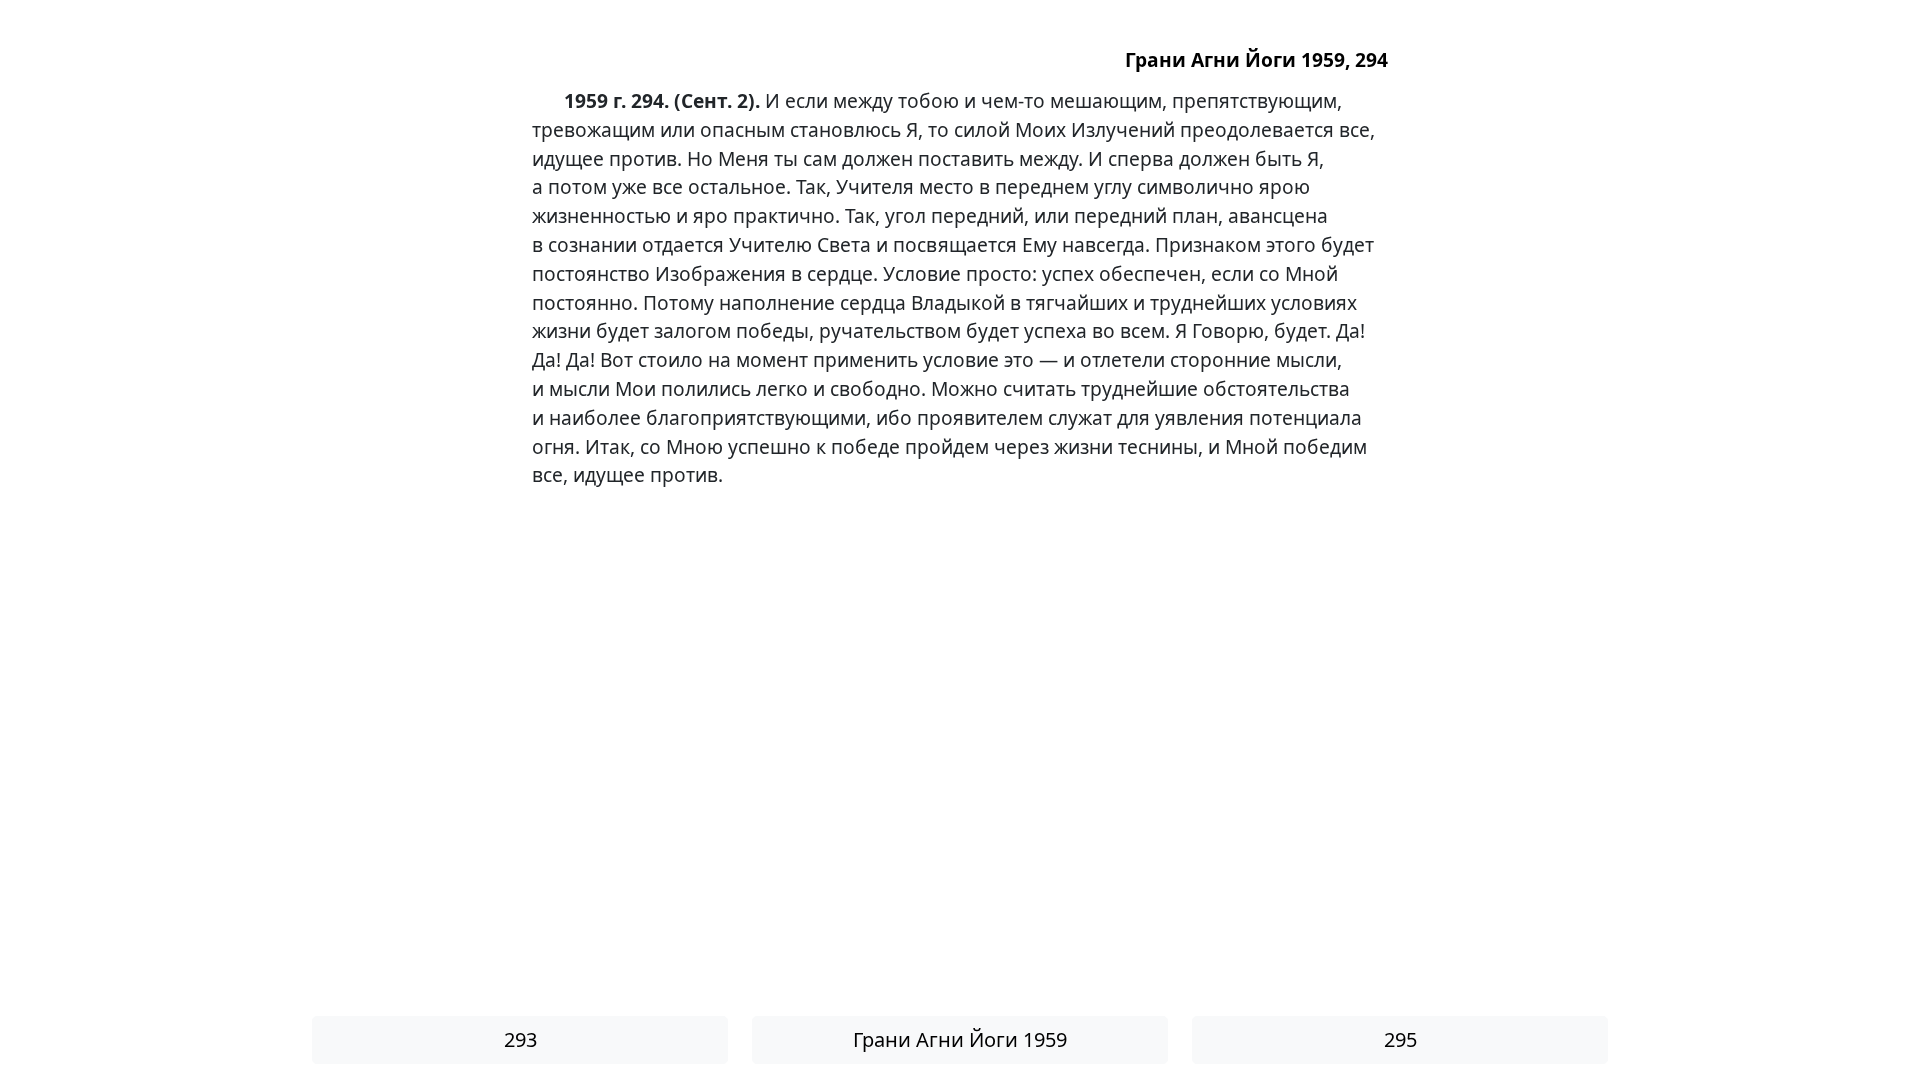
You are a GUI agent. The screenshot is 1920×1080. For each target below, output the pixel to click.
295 (1400, 1039)
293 (520, 1039)
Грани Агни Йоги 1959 (960, 1039)
